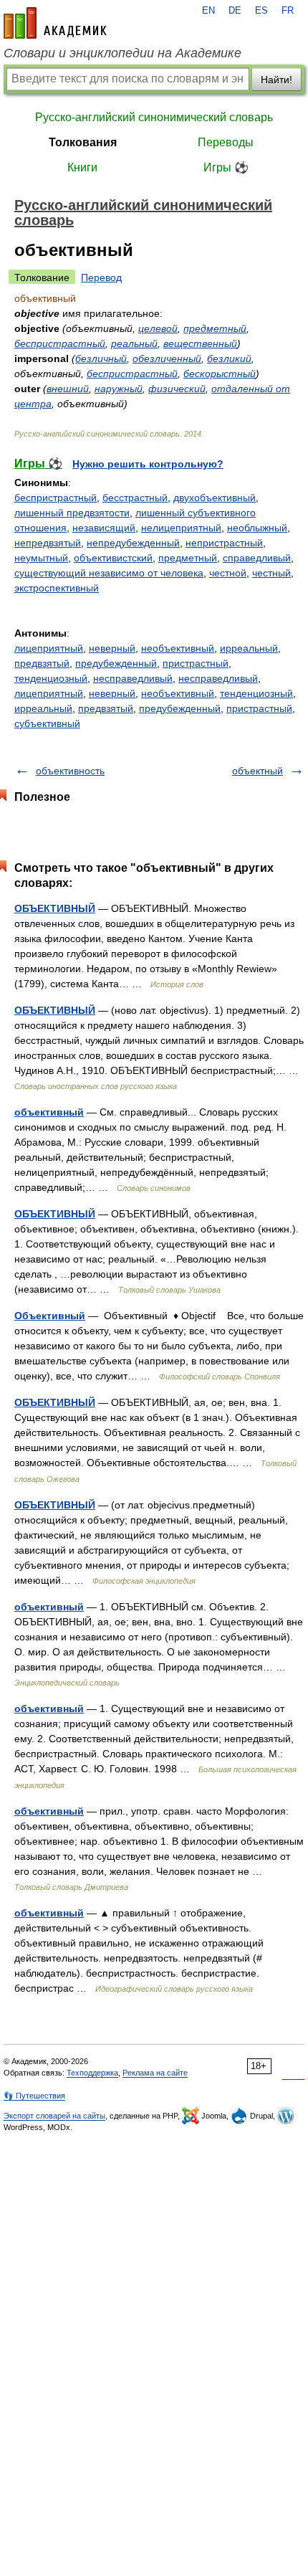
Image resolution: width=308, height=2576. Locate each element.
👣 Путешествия (34, 2096)
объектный (258, 771)
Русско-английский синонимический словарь (154, 117)
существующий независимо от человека (109, 573)
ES (261, 11)
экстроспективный (57, 588)
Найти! (276, 80)
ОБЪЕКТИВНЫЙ (55, 908)
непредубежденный (133, 543)
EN (208, 11)
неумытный (41, 558)
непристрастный (224, 543)
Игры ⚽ (226, 167)
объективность (70, 771)
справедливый (257, 558)
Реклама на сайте (155, 2073)
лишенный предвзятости (72, 513)
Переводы (226, 142)
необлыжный (257, 528)
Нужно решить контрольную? (148, 464)
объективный (49, 1112)
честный (271, 573)
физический (177, 389)
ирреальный (249, 648)
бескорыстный (220, 374)
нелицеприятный (181, 528)
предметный (215, 328)
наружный (119, 389)
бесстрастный (135, 498)
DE (235, 11)
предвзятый (42, 663)
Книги (82, 167)
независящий (104, 528)
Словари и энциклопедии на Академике (122, 53)
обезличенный (167, 358)
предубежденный (116, 663)
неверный (112, 648)
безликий (229, 358)
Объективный (50, 1316)
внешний (68, 389)
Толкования (83, 142)
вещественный (200, 343)
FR (288, 11)
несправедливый (133, 678)
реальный (134, 343)
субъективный (47, 723)
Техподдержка (92, 2073)
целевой (158, 328)
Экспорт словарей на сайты (54, 2116)
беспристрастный (60, 343)
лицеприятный (49, 648)
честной (228, 573)
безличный (101, 358)
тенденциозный (51, 678)
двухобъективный (215, 498)
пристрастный (196, 663)
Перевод (101, 277)
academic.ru (55, 23)
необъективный (178, 648)
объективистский (113, 558)
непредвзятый (48, 543)
